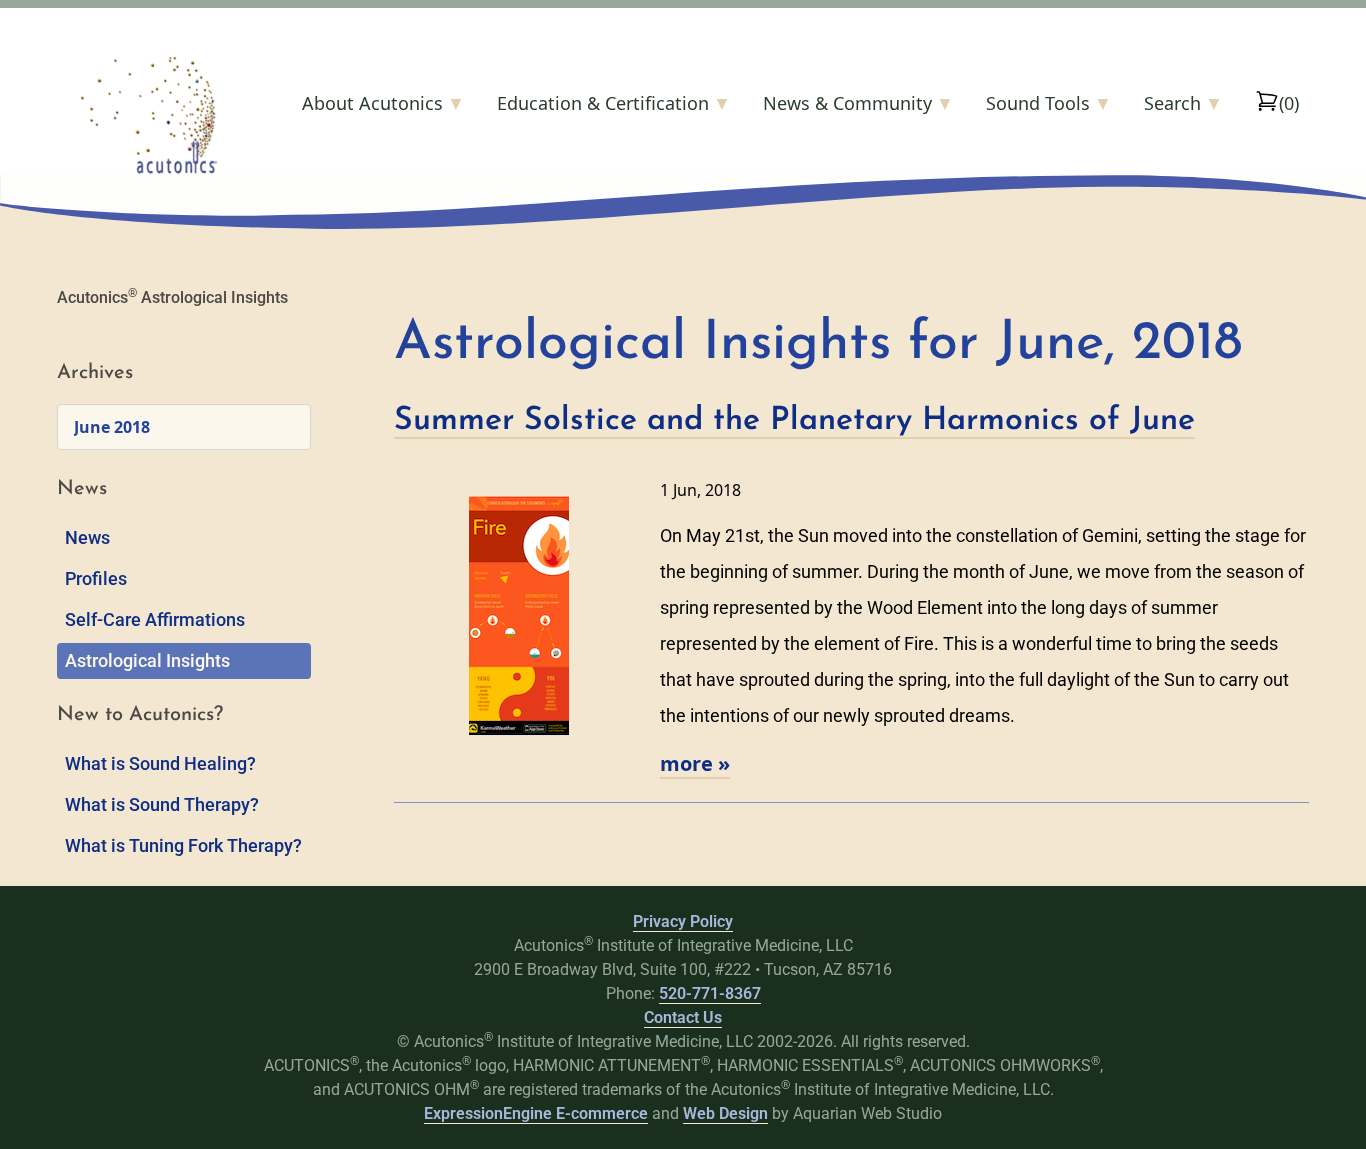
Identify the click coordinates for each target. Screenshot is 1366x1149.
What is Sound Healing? (160, 763)
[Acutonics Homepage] (180, 115)
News (87, 537)
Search (1183, 103)
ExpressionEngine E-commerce (536, 1113)
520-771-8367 (710, 993)
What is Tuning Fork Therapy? (183, 845)
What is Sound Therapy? (162, 804)
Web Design (725, 1113)
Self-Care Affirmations (155, 619)
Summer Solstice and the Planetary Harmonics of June (794, 421)
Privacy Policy (683, 921)
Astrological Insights (147, 660)
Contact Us (683, 1017)
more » (695, 763)
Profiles (96, 578)
